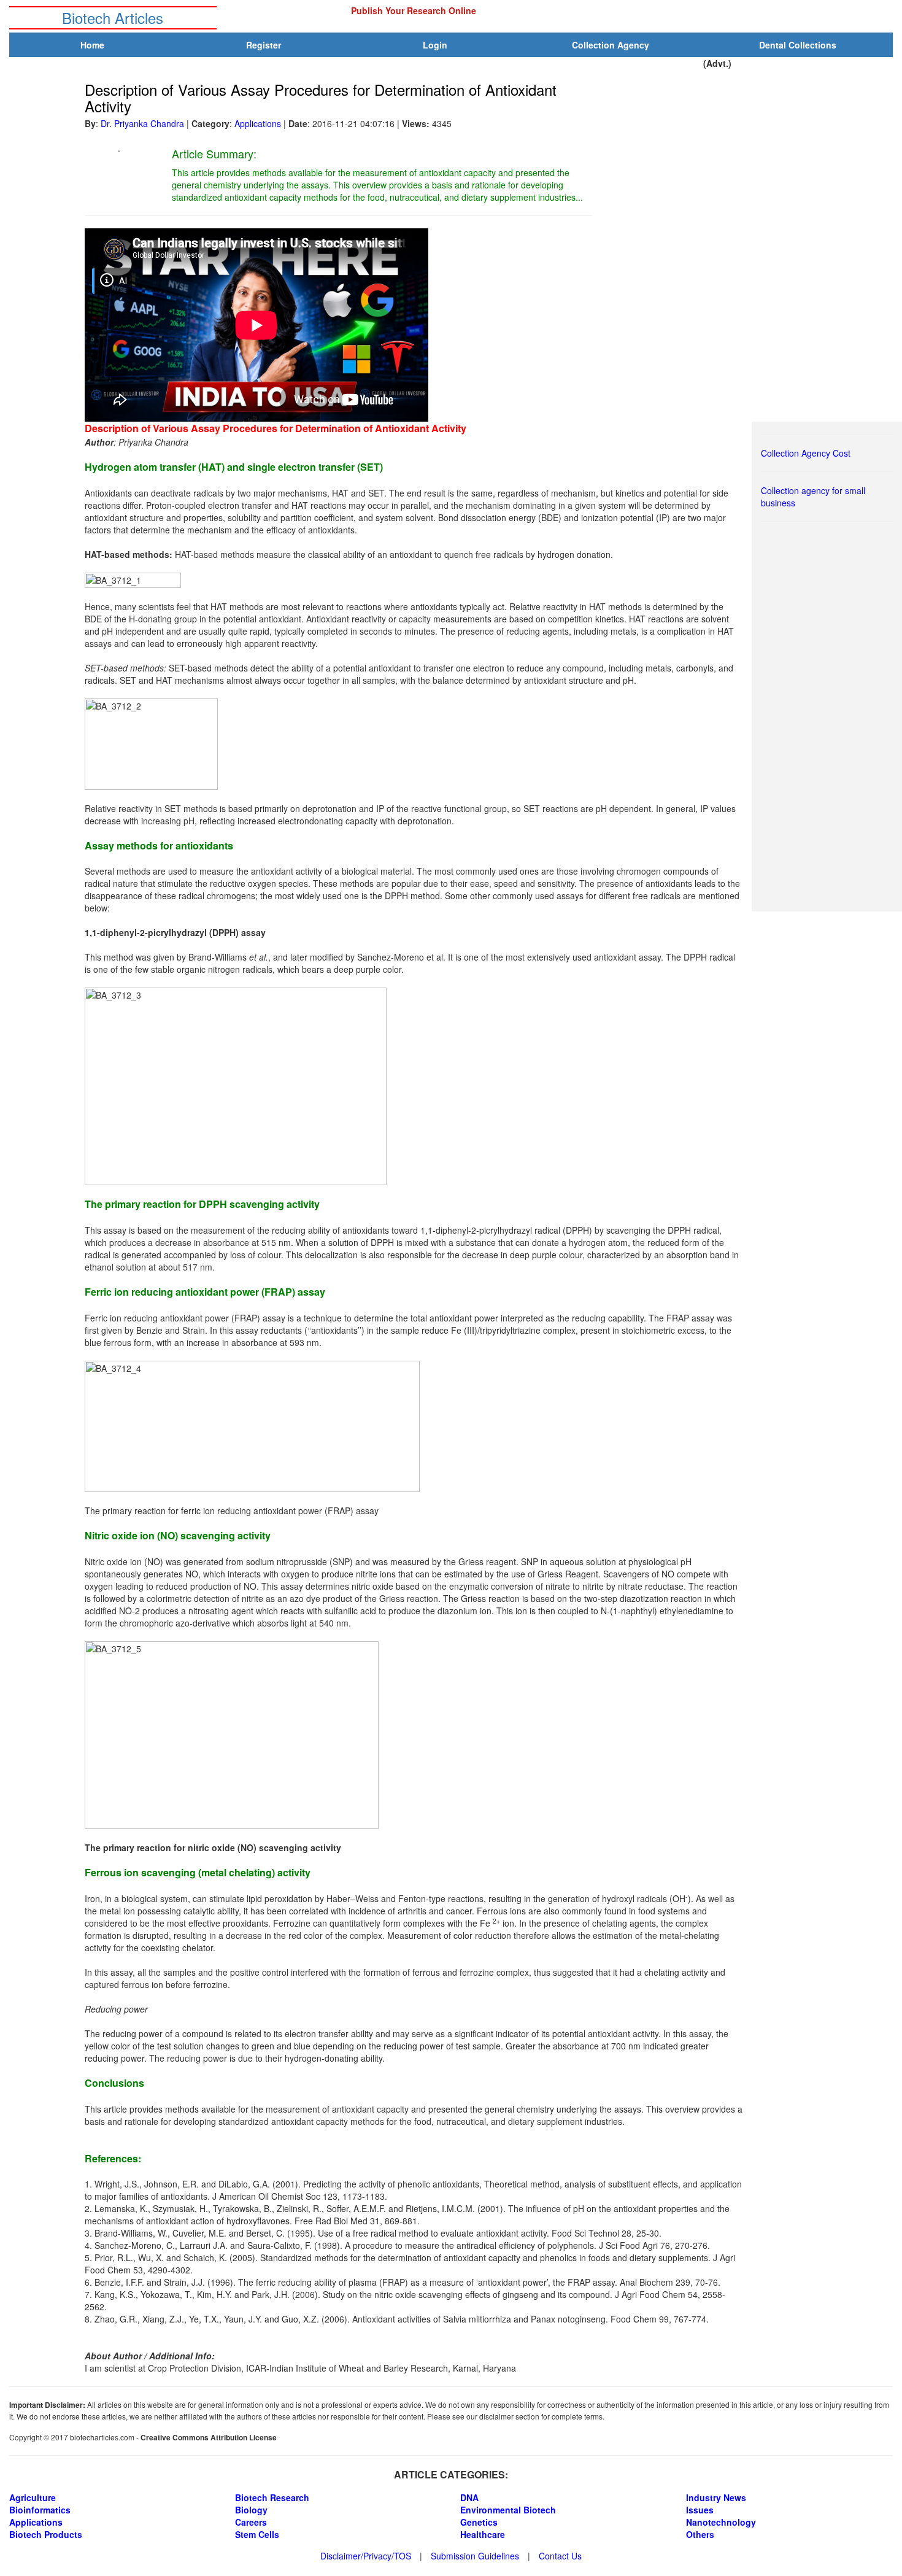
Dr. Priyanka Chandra (142, 123)
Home (92, 45)
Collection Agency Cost (806, 453)
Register (264, 45)
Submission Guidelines (475, 2556)
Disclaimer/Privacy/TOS (366, 2556)
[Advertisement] (833, 718)
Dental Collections (798, 45)
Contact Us (560, 2556)
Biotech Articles (113, 17)
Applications (258, 123)
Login (435, 45)
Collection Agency (611, 45)
